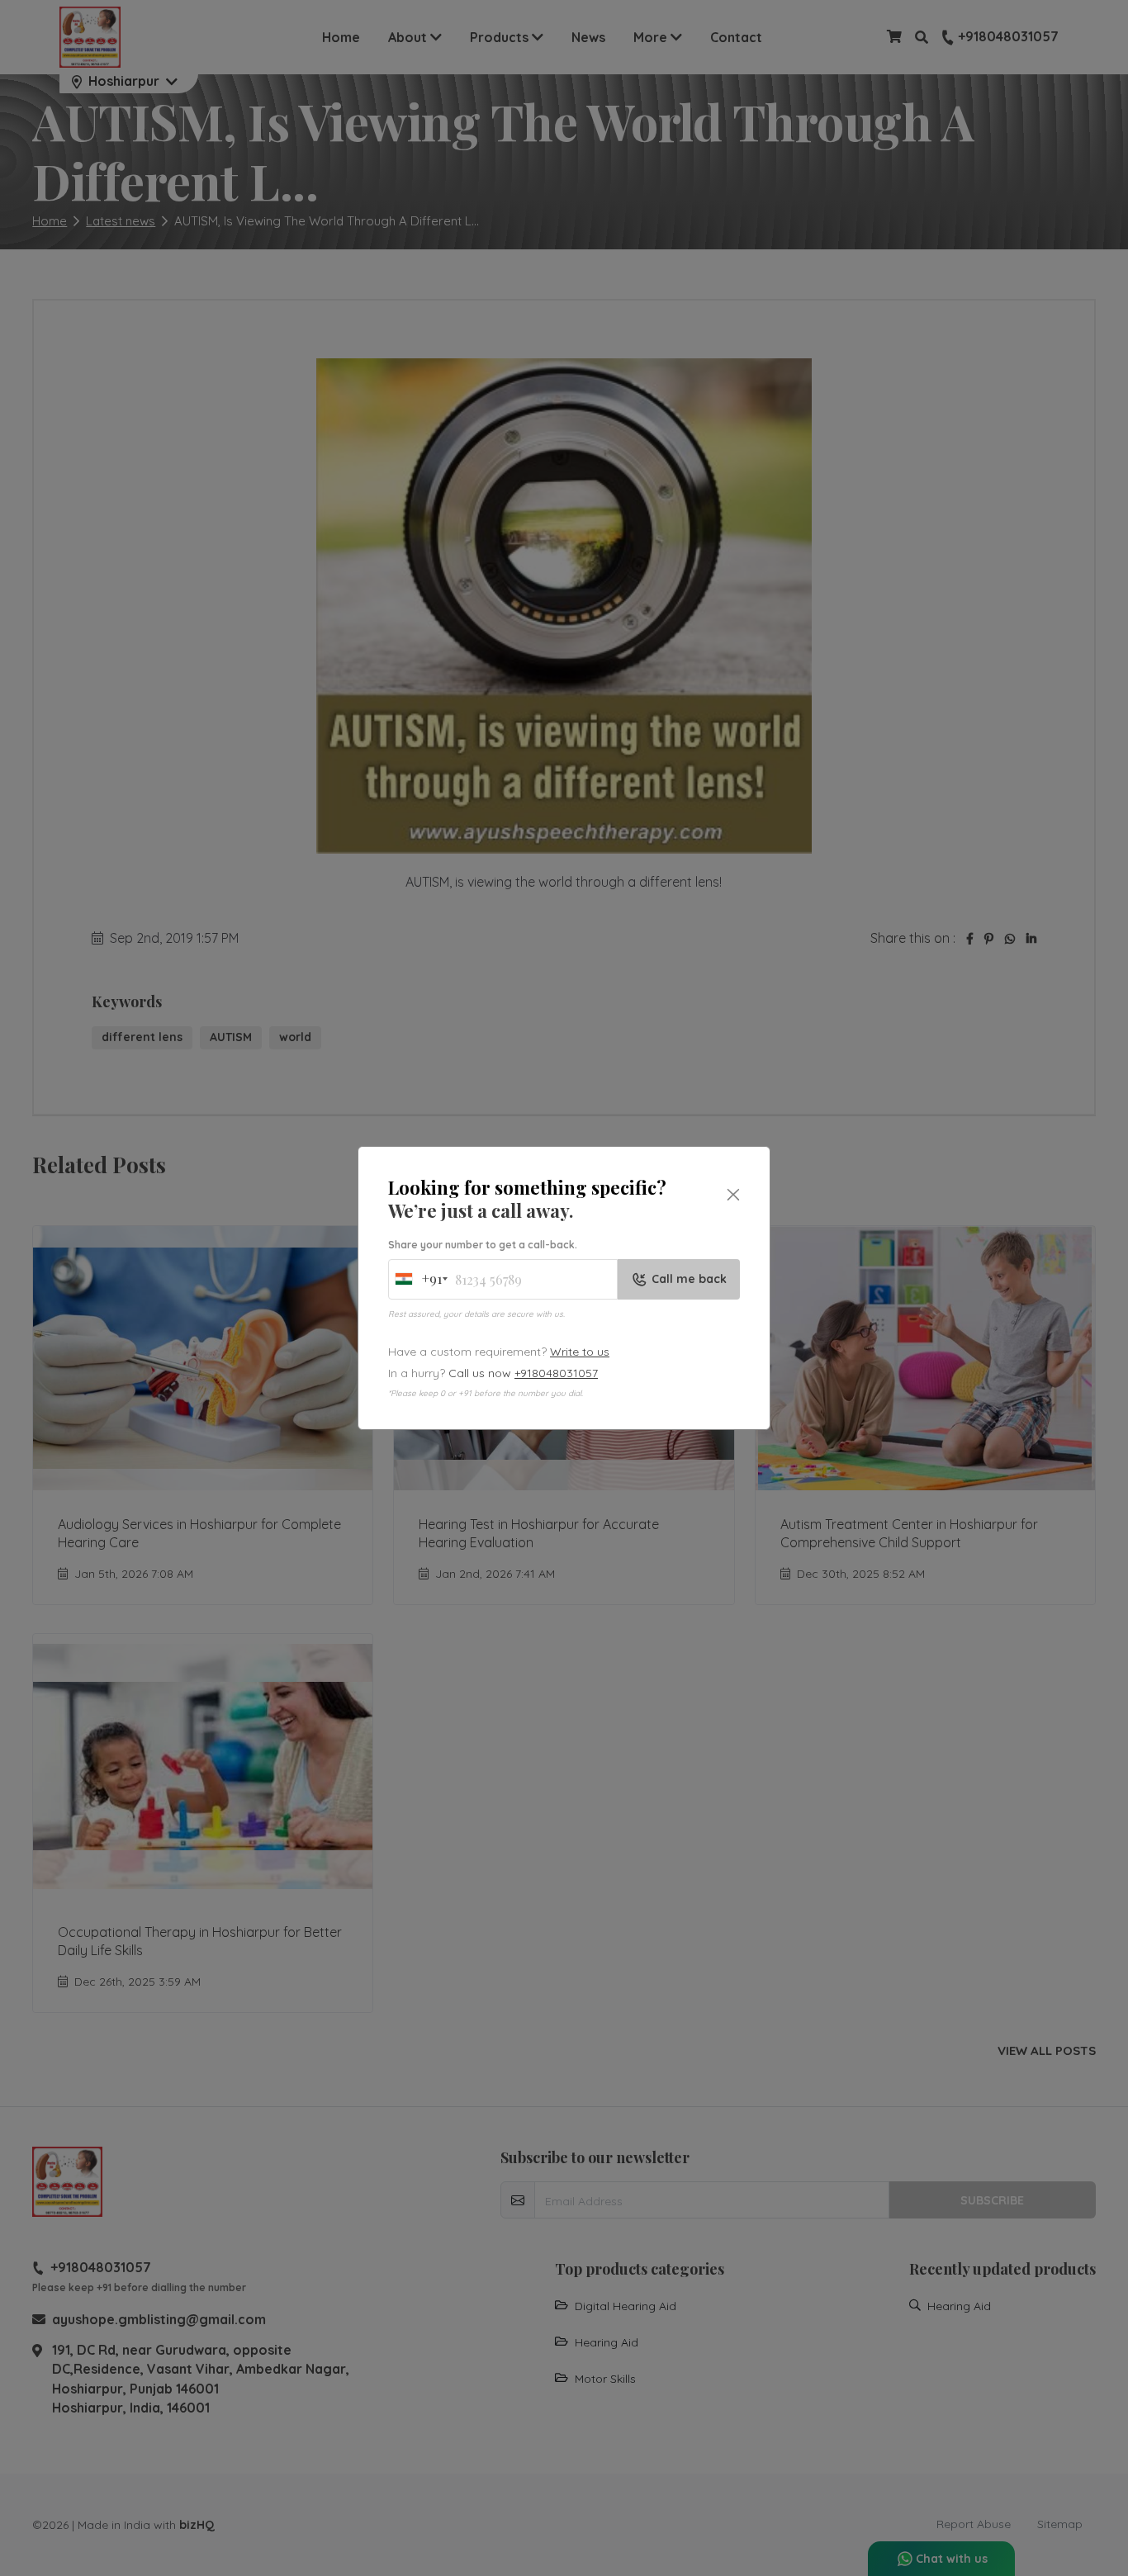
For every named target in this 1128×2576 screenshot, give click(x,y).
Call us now (523, 1373)
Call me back (689, 1279)
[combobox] (417, 1279)
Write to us (580, 1352)
